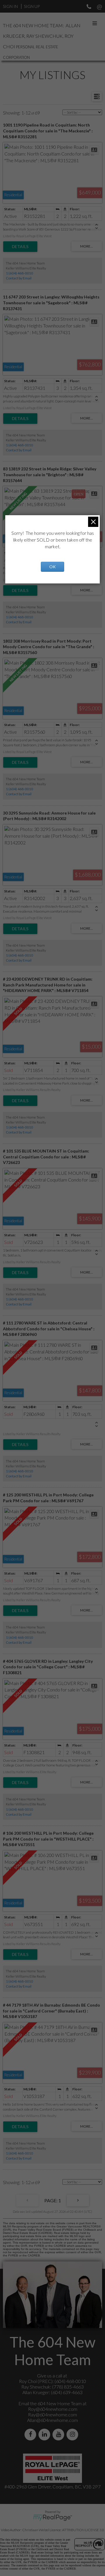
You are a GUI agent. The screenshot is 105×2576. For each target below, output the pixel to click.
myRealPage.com (53, 2518)
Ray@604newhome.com (52, 2414)
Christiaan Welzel (36, 2530)
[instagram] (73, 2434)
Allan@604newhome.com (52, 2420)
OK (52, 567)
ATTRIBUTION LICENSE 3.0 (83, 2530)
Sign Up (32, 6)
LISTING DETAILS (20, 247)
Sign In (10, 6)
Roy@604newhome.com (53, 2409)
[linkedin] (45, 2434)
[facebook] (32, 2434)
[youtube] (60, 2434)
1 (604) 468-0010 (19, 273)
